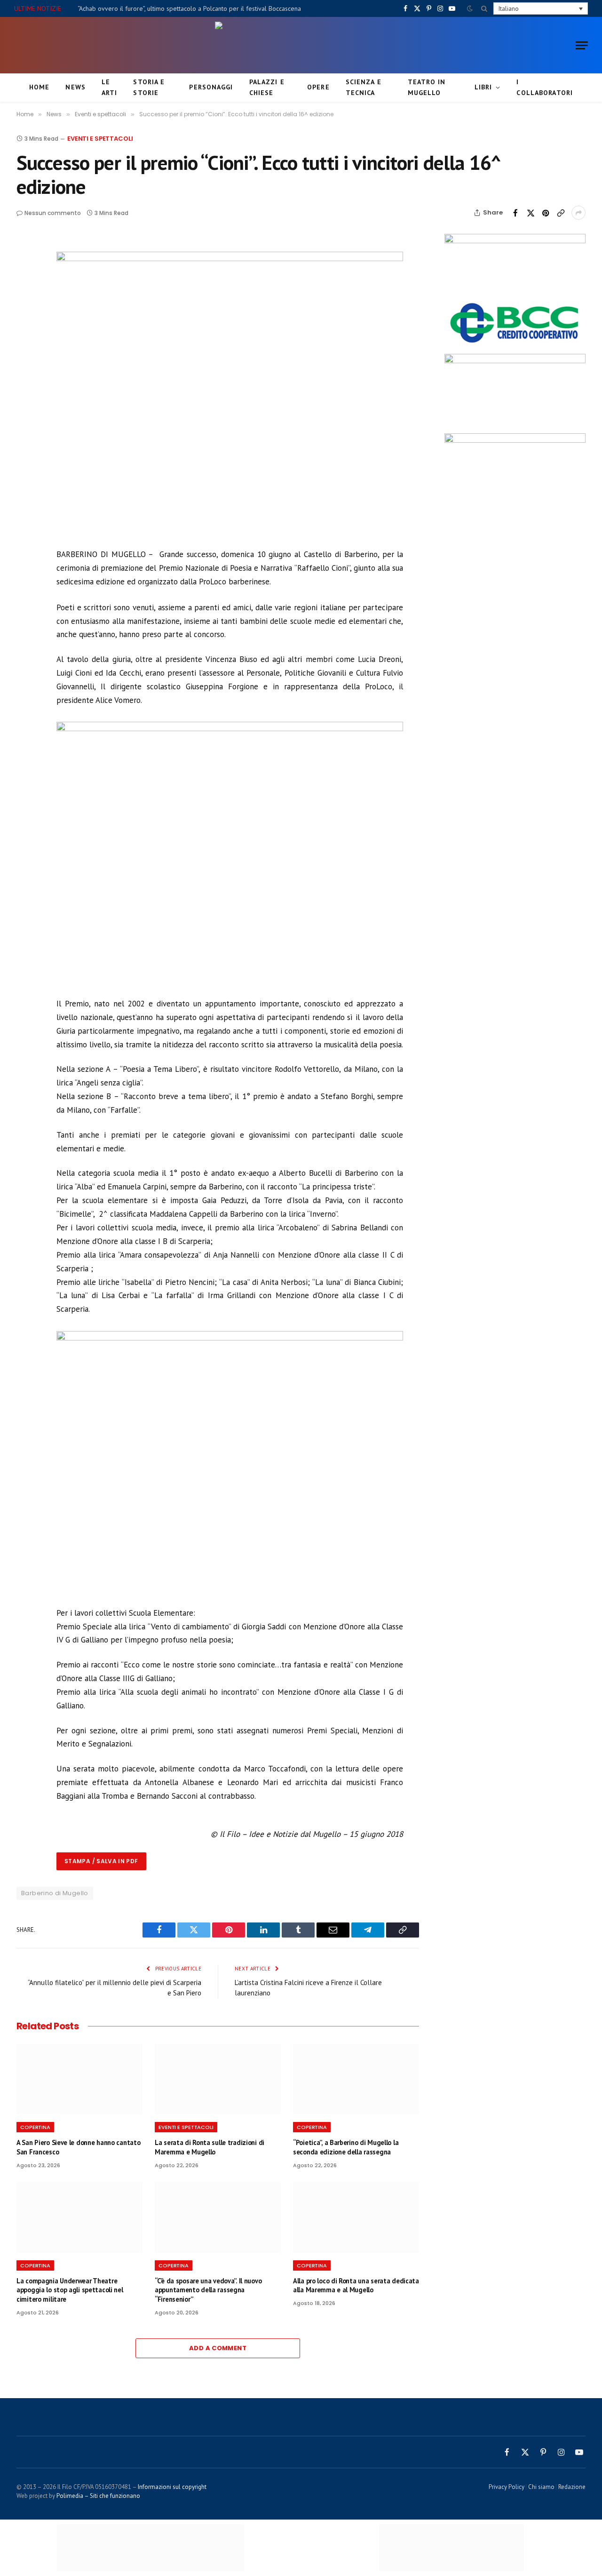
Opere (318, 87)
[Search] (484, 8)
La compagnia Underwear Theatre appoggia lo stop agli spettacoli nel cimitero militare (70, 2290)
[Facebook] (25, 268)
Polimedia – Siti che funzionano (98, 2496)
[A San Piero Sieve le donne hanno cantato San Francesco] (79, 2079)
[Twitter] (25, 289)
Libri (483, 87)
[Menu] (582, 45)
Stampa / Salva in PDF (101, 1861)
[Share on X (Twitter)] (531, 213)
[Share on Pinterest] (546, 213)
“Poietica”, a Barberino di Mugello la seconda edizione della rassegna (346, 2147)
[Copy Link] (561, 213)
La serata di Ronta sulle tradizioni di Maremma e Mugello (210, 2147)
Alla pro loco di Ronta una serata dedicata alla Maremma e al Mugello (356, 2285)
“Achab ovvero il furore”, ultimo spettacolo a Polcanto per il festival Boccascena (189, 8)
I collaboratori (545, 87)
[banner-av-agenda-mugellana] (515, 440)
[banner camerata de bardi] (515, 241)
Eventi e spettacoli (100, 139)
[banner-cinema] (515, 361)
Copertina (35, 2127)
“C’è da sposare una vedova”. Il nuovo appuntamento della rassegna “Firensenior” (208, 2290)
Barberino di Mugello (55, 1893)
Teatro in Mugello (427, 87)
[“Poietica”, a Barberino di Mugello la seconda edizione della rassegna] (356, 2079)
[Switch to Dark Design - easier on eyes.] (470, 8)
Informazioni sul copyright (172, 2487)
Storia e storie (149, 87)
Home (39, 87)
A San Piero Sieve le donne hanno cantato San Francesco (78, 2147)
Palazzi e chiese (267, 87)
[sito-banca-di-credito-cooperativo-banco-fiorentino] (515, 344)
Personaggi (211, 87)
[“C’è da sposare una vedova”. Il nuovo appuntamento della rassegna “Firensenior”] (218, 2217)
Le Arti (109, 87)
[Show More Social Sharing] (578, 213)
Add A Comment (218, 2348)
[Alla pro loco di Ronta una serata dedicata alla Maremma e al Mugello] (356, 2217)
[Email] (25, 333)
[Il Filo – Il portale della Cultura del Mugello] (301, 45)
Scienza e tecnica (364, 87)
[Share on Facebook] (515, 213)
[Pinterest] (25, 311)
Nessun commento (53, 213)
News (75, 87)
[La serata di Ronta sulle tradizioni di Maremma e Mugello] (218, 2079)
